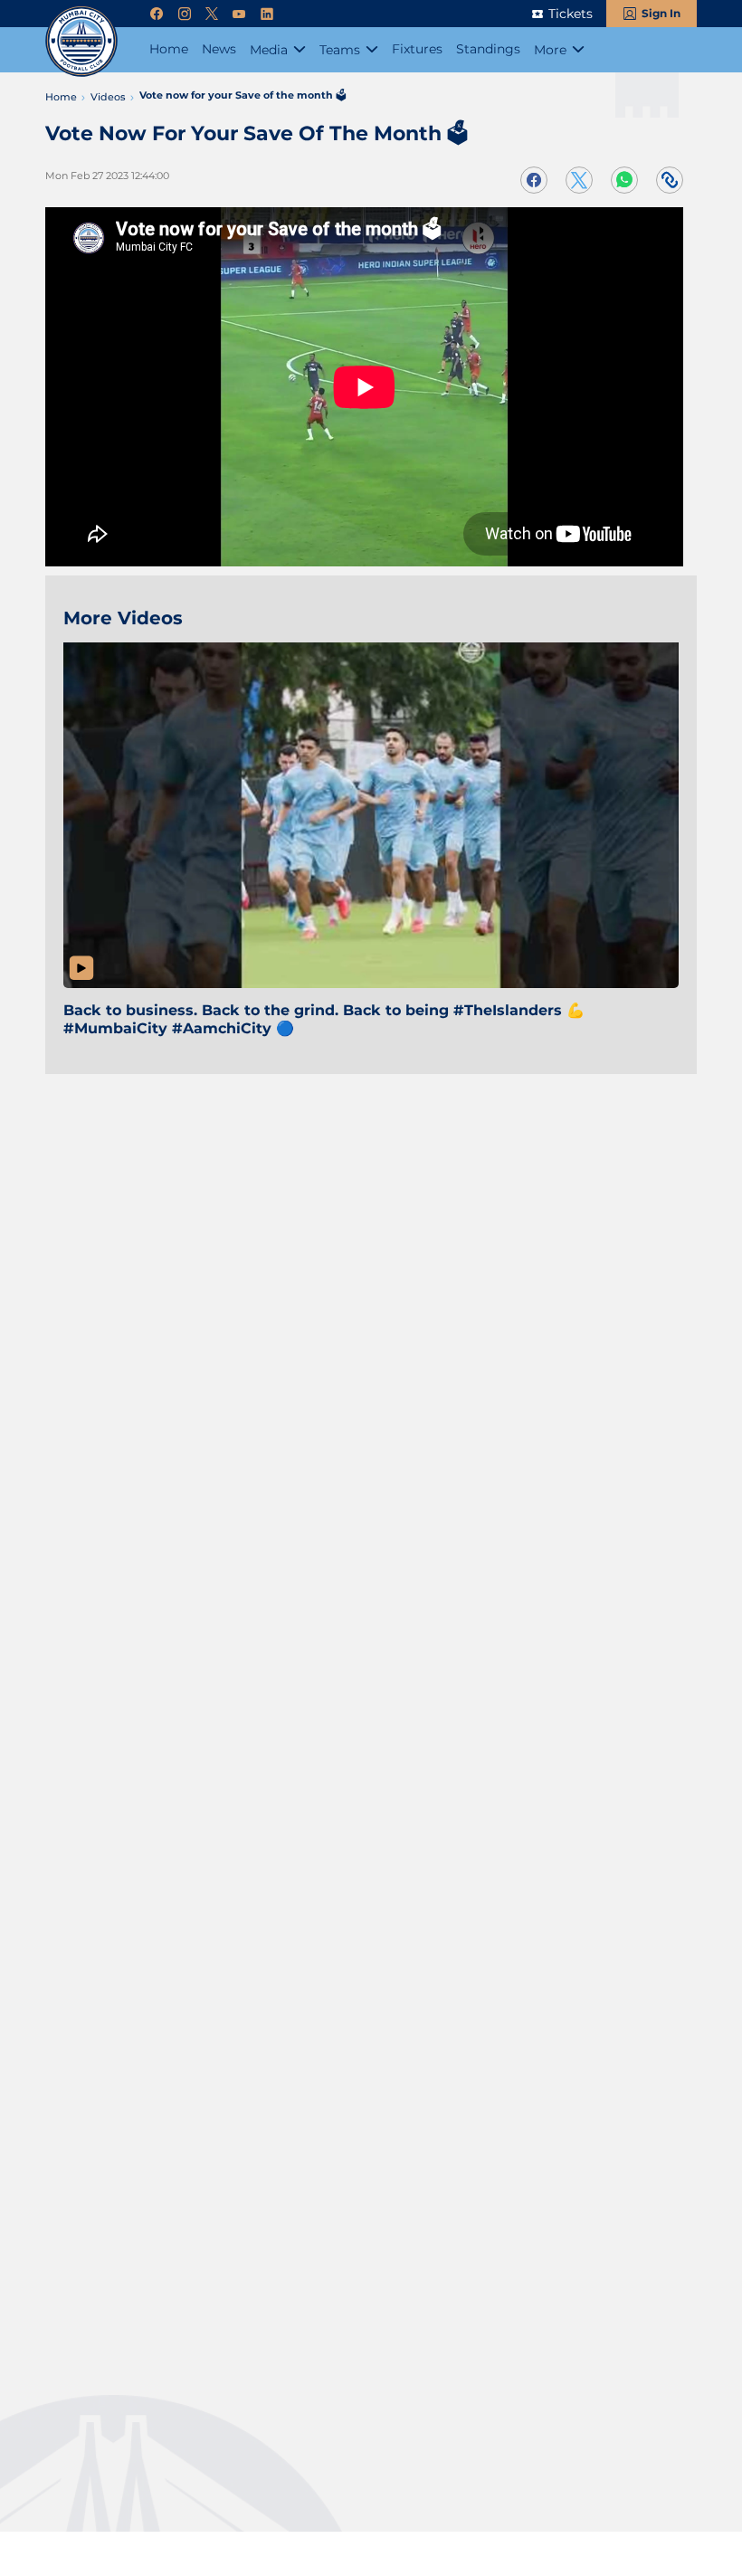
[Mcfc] (81, 41)
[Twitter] (212, 14)
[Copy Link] (670, 180)
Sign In (661, 13)
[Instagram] (185, 14)
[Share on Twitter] (579, 180)
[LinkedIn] (267, 14)
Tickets (571, 14)
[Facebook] (157, 14)
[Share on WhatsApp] (624, 180)
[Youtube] (239, 14)
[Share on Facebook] (534, 180)
